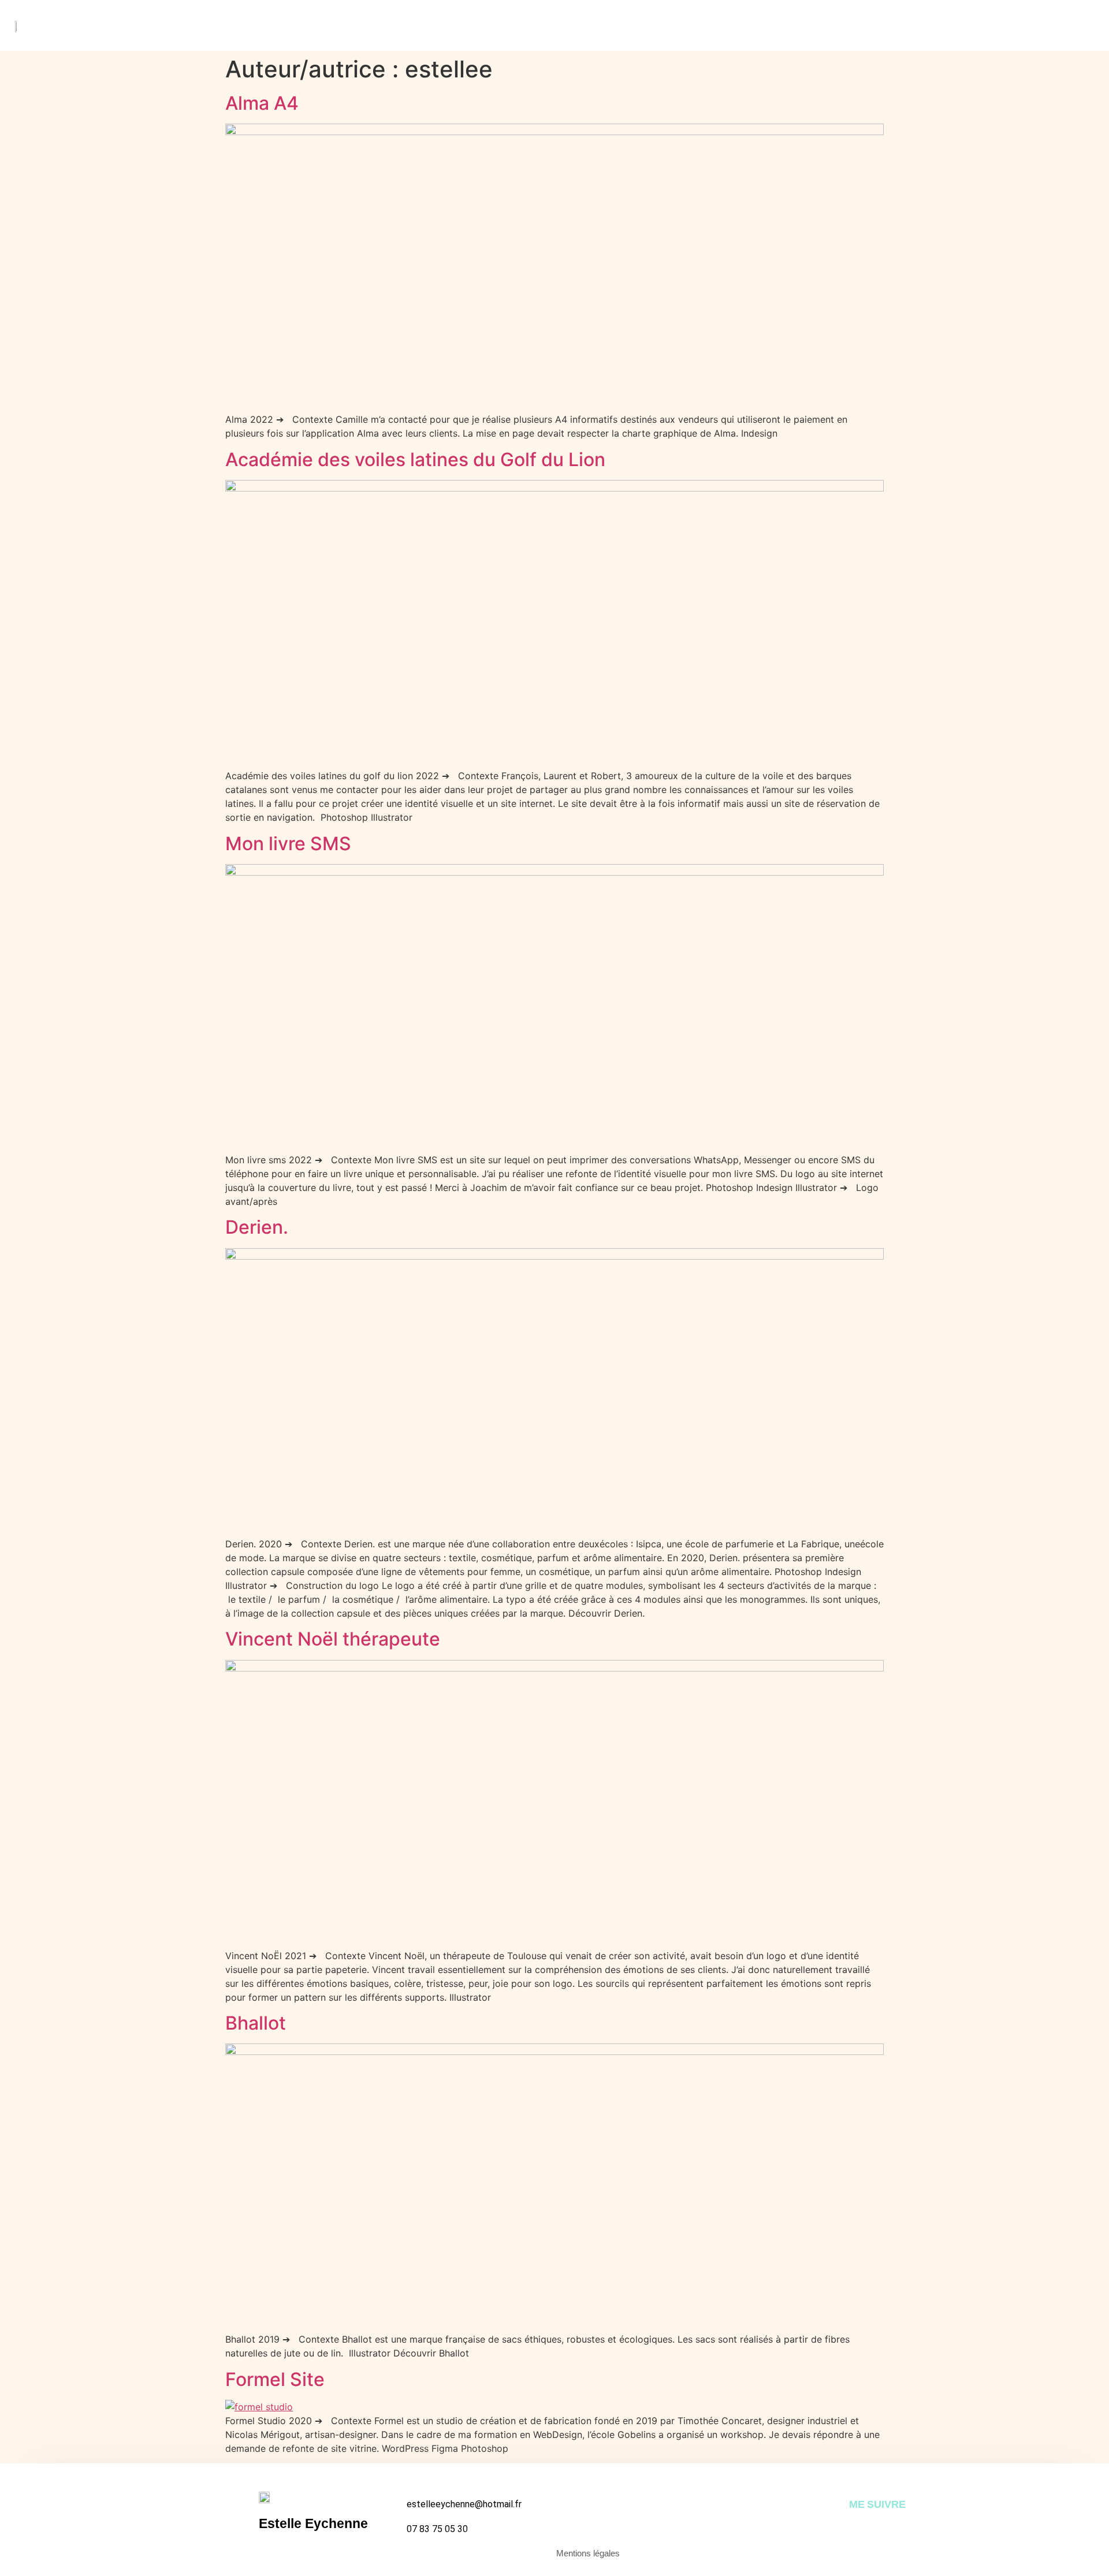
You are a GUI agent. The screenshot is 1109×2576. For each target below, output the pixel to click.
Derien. (257, 1227)
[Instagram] (856, 2528)
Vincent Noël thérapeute (333, 1639)
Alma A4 (262, 103)
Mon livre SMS (288, 844)
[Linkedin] (878, 2528)
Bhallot (256, 2023)
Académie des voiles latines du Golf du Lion (415, 459)
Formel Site (275, 2379)
